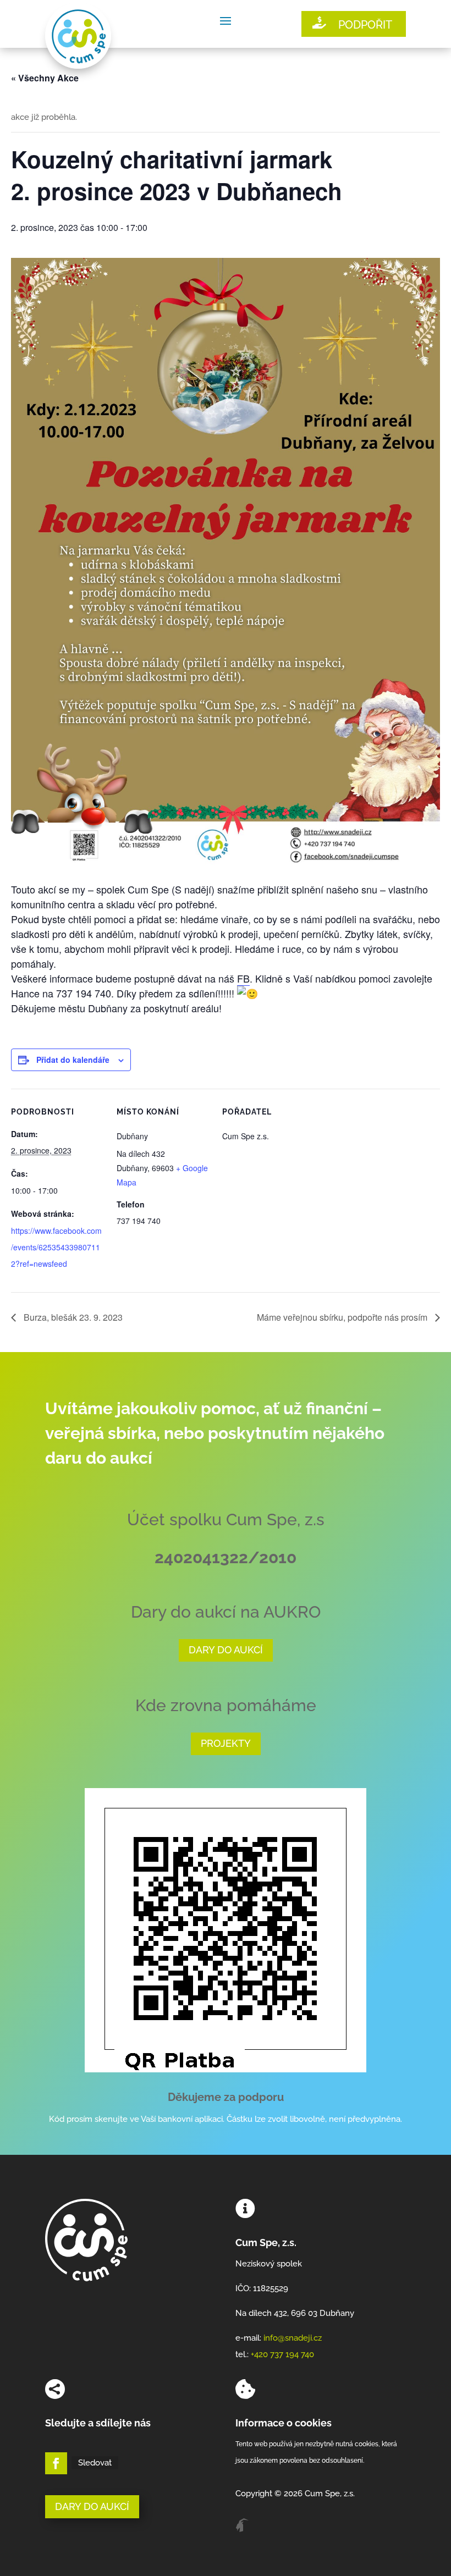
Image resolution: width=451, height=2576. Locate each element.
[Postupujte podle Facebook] (56, 2463)
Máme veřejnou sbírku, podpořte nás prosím (343, 1317)
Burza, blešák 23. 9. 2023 (72, 1317)
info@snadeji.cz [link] (293, 2338)
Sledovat (95, 2463)
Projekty (226, 1743)
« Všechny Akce (45, 78)
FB (243, 978)
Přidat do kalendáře (73, 1060)
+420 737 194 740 (282, 2354)
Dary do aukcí (226, 1650)
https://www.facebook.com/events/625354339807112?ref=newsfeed (56, 1247)
